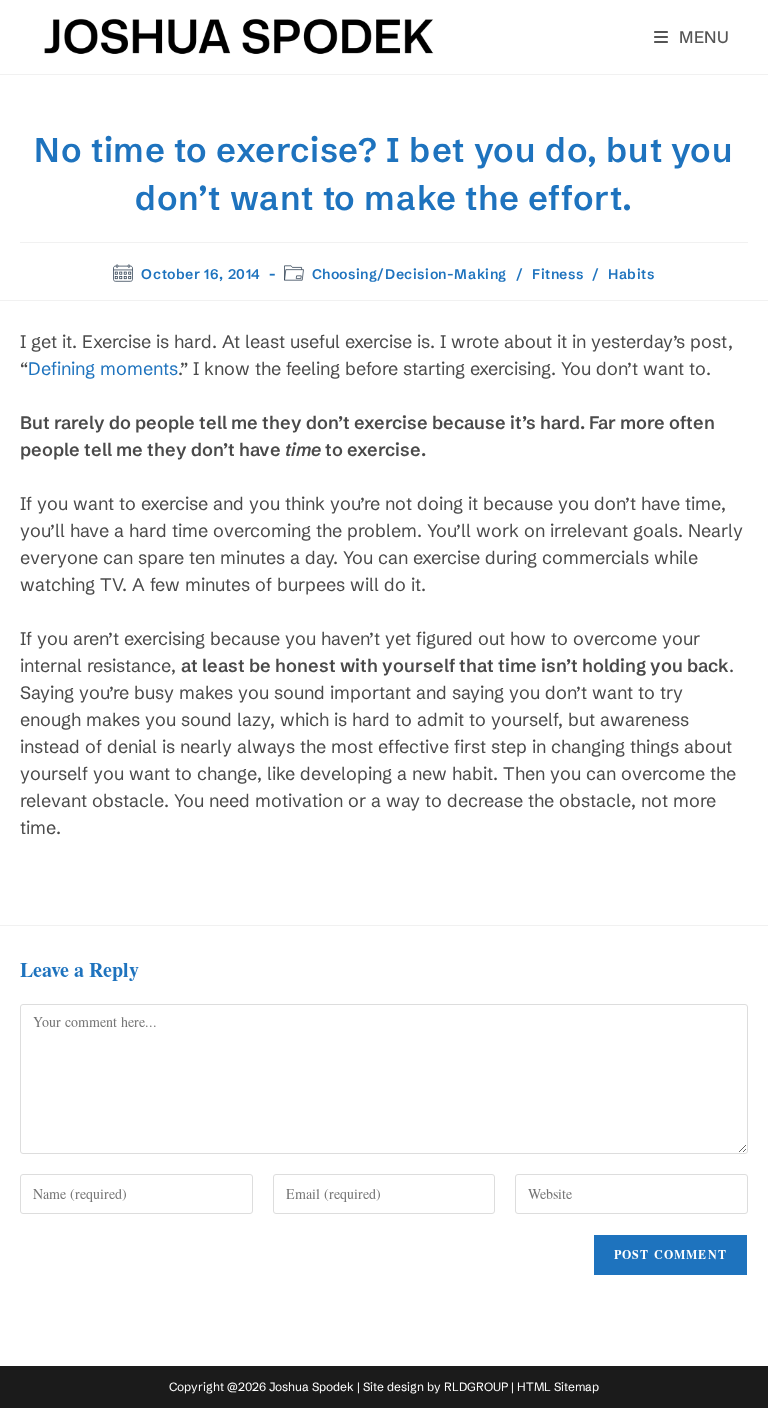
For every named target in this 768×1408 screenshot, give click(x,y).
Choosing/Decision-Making (409, 274)
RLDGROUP (476, 1386)
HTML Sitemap (558, 1386)
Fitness (557, 274)
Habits (631, 274)
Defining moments (103, 368)
